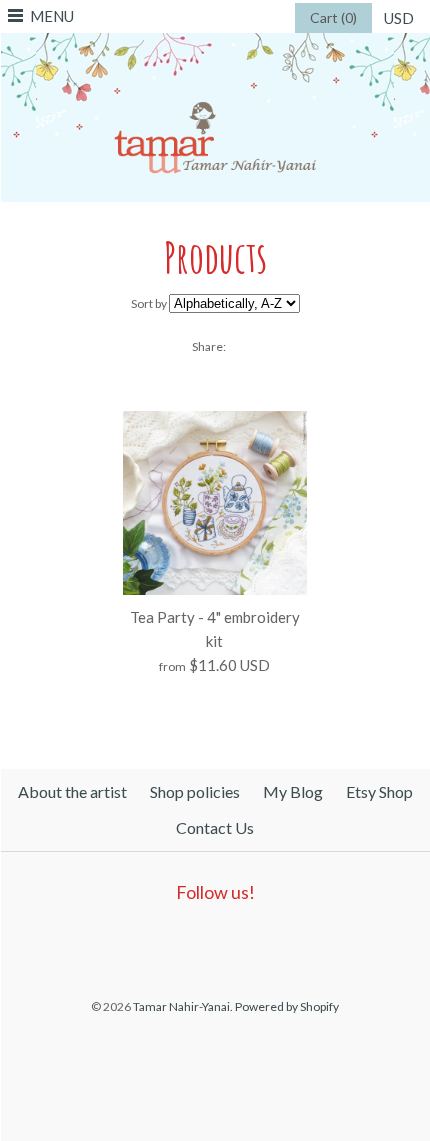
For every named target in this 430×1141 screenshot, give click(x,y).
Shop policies (195, 791)
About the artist (72, 791)
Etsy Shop (379, 791)
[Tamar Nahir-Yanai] (215, 45)
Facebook (163, 943)
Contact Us (215, 827)
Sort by (149, 303)
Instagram (255, 943)
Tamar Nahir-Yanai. (183, 1006)
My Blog (293, 791)
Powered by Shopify (287, 1006)
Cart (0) (333, 17)
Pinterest (209, 943)
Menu (52, 16)
